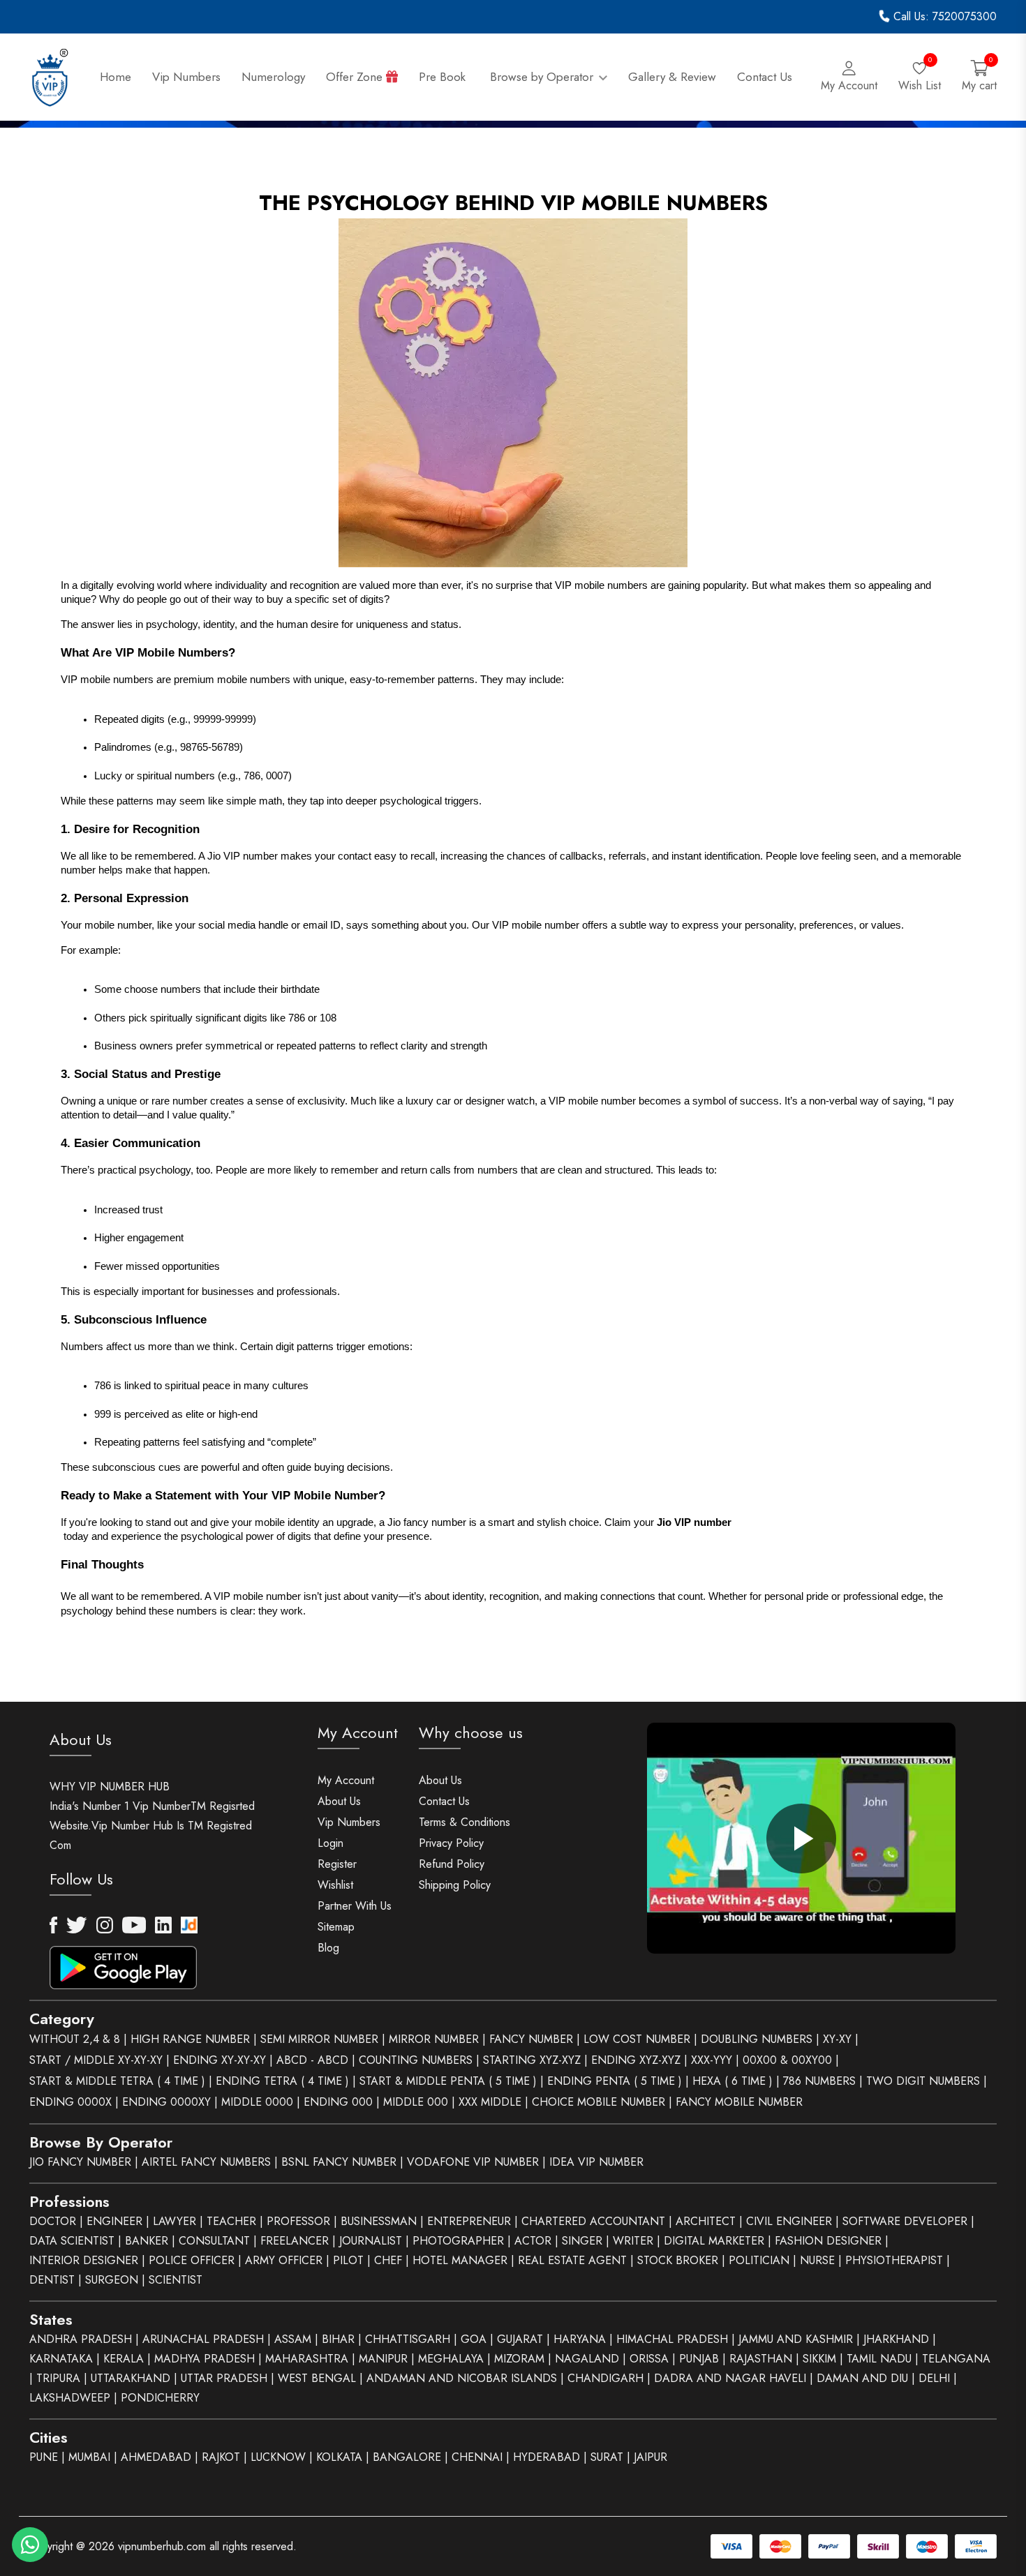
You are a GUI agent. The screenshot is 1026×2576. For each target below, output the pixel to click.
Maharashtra (307, 2359)
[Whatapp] (30, 2545)
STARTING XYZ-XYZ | (535, 2060)
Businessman (379, 2221)
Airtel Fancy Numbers (206, 2162)
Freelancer (295, 2241)
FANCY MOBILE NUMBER (739, 2102)
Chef (388, 2260)
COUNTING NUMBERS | (419, 2060)
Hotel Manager (460, 2260)
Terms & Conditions (464, 1822)
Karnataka (61, 2359)
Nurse (817, 2260)
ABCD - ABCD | (316, 2060)
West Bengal (317, 2378)
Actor (533, 2241)
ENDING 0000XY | (170, 2102)
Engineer (114, 2221)
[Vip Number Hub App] (163, 1961)
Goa (474, 2339)
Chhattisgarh (408, 2339)
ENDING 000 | (342, 2102)
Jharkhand (896, 2339)
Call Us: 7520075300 (943, 16)
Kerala (124, 2359)
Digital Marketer (714, 2241)
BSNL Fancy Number (339, 2162)
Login (330, 1843)
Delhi (934, 2378)
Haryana (580, 2339)
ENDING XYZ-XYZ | (639, 2060)
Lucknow (278, 2457)
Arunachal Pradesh (203, 2339)
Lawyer (174, 2221)
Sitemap (336, 1927)
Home (116, 77)
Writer (633, 2241)
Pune (44, 2457)
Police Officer (192, 2260)
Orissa (649, 2359)
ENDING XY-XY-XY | (223, 2060)
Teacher (231, 2221)
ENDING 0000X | (74, 2102)
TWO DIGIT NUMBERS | (927, 2081)
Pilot (348, 2260)
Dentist (52, 2280)
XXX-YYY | (715, 2060)
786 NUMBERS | (823, 2081)
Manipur (383, 2359)
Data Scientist (72, 2241)
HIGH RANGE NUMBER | (194, 2039)
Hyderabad (547, 2457)
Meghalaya (451, 2359)
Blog (328, 1948)
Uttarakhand (131, 2378)
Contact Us (765, 77)
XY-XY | (841, 2039)
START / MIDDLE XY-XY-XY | (99, 2060)
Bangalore (407, 2457)
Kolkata (339, 2457)
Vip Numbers (186, 77)
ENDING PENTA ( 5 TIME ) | (618, 2081)
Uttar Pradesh (224, 2378)
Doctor (53, 2221)
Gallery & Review (672, 77)
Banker (147, 2241)
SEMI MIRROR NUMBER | (323, 2039)
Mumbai (89, 2457)
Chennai (477, 2457)
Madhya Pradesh (205, 2359)
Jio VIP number (694, 1522)
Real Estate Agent (572, 2260)
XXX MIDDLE (490, 2102)
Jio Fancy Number (80, 2162)
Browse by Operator (543, 77)
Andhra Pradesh (81, 2339)
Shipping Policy (455, 1885)
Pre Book (444, 77)
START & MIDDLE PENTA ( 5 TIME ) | (452, 2081)
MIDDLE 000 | (419, 2102)
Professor (298, 2221)
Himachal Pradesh (672, 2339)
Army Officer (284, 2260)
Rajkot (221, 2457)
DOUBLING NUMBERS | (760, 2039)
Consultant (214, 2241)
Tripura (58, 2378)
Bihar (338, 2339)
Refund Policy (452, 1864)
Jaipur (650, 2457)
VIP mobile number (536, 925)
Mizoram (519, 2359)
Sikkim (819, 2359)
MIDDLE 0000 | (261, 2102)
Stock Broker (678, 2260)
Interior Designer (84, 2260)
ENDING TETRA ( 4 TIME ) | (286, 2081)
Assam (293, 2339)
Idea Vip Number (596, 2162)
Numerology (273, 77)
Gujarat (520, 2339)
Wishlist (335, 1885)
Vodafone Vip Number (473, 2162)
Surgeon (112, 2280)
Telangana (956, 2359)
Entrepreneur (469, 2221)
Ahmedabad (156, 2457)
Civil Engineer (789, 2221)
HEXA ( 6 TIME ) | (736, 2081)
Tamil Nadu (879, 2359)
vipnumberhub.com (162, 2546)
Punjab (699, 2359)
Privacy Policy (451, 1843)
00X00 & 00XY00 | (791, 2060)
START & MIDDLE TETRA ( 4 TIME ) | (121, 2081)
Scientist (176, 2280)
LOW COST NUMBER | (640, 2039)
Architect (706, 2221)
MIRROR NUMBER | (437, 2039)
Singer (582, 2241)
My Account (346, 1780)
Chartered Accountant (593, 2221)
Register (337, 1864)
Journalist (371, 2241)
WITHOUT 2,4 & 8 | (78, 2039)
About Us (339, 1801)
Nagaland (587, 2359)
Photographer (458, 2241)
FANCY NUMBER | (535, 2039)
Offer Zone (356, 77)
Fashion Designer (828, 2241)
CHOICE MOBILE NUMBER (598, 2102)
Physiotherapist (894, 2260)
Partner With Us (355, 1906)
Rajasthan (761, 2359)
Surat (607, 2457)
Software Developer (905, 2221)
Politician (759, 2260)
